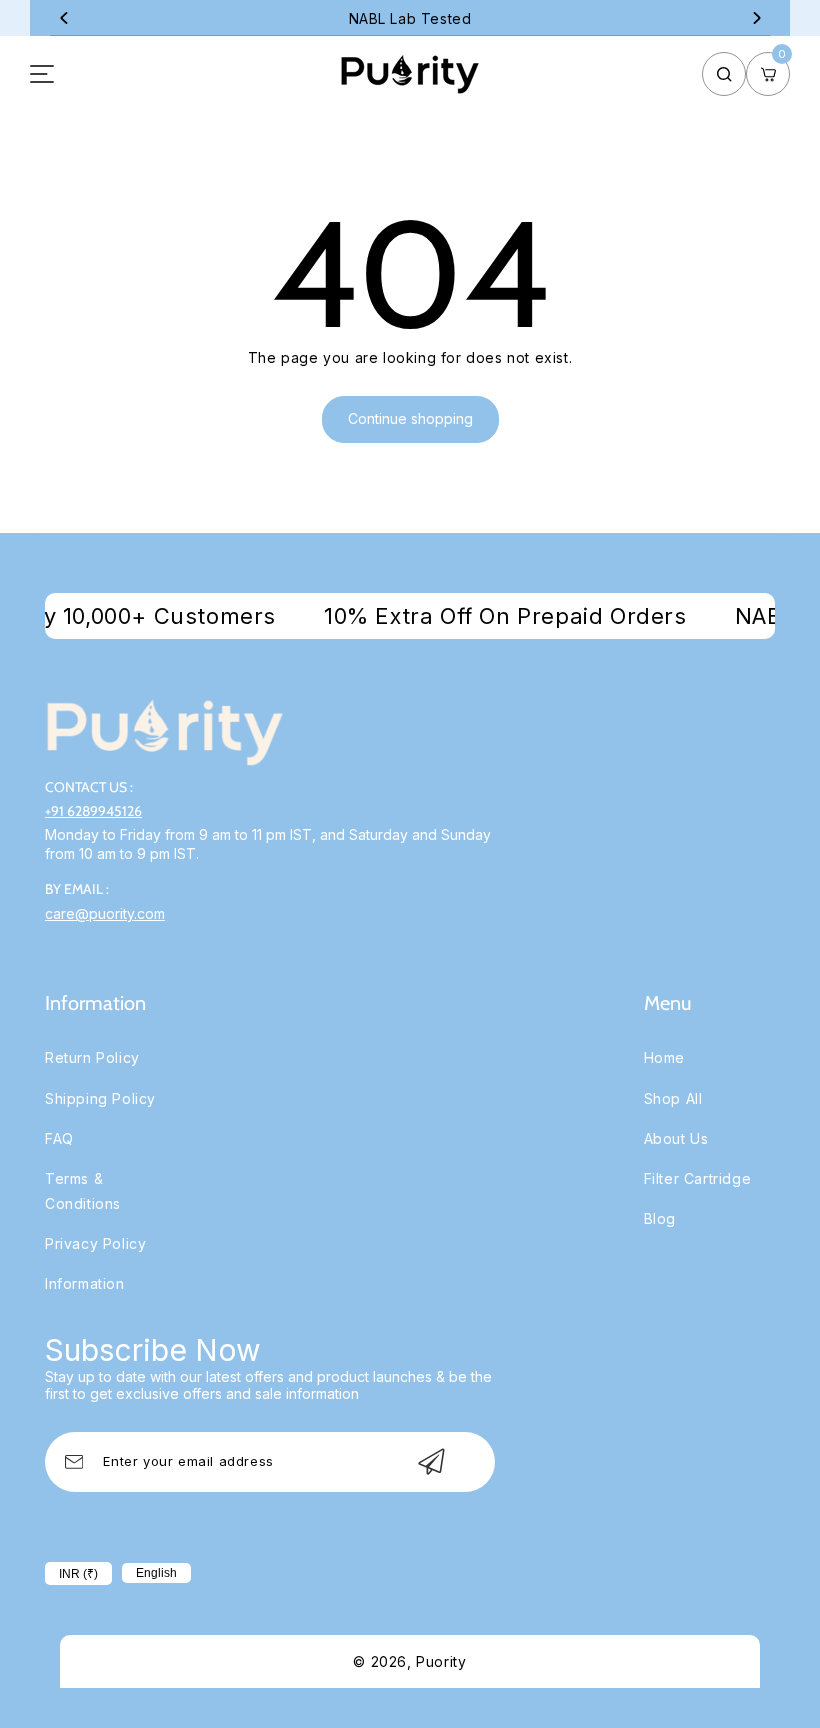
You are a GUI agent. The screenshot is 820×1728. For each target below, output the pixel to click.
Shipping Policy (100, 1098)
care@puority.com (105, 913)
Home (664, 1057)
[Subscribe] (431, 1462)
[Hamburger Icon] (42, 74)
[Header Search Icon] (724, 74)
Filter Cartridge (698, 1178)
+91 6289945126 (93, 811)
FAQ (59, 1138)
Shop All (673, 1098)
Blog (660, 1218)
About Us (676, 1138)
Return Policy (92, 1057)
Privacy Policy (95, 1243)
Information (85, 1283)
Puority (441, 1661)
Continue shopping (410, 418)
